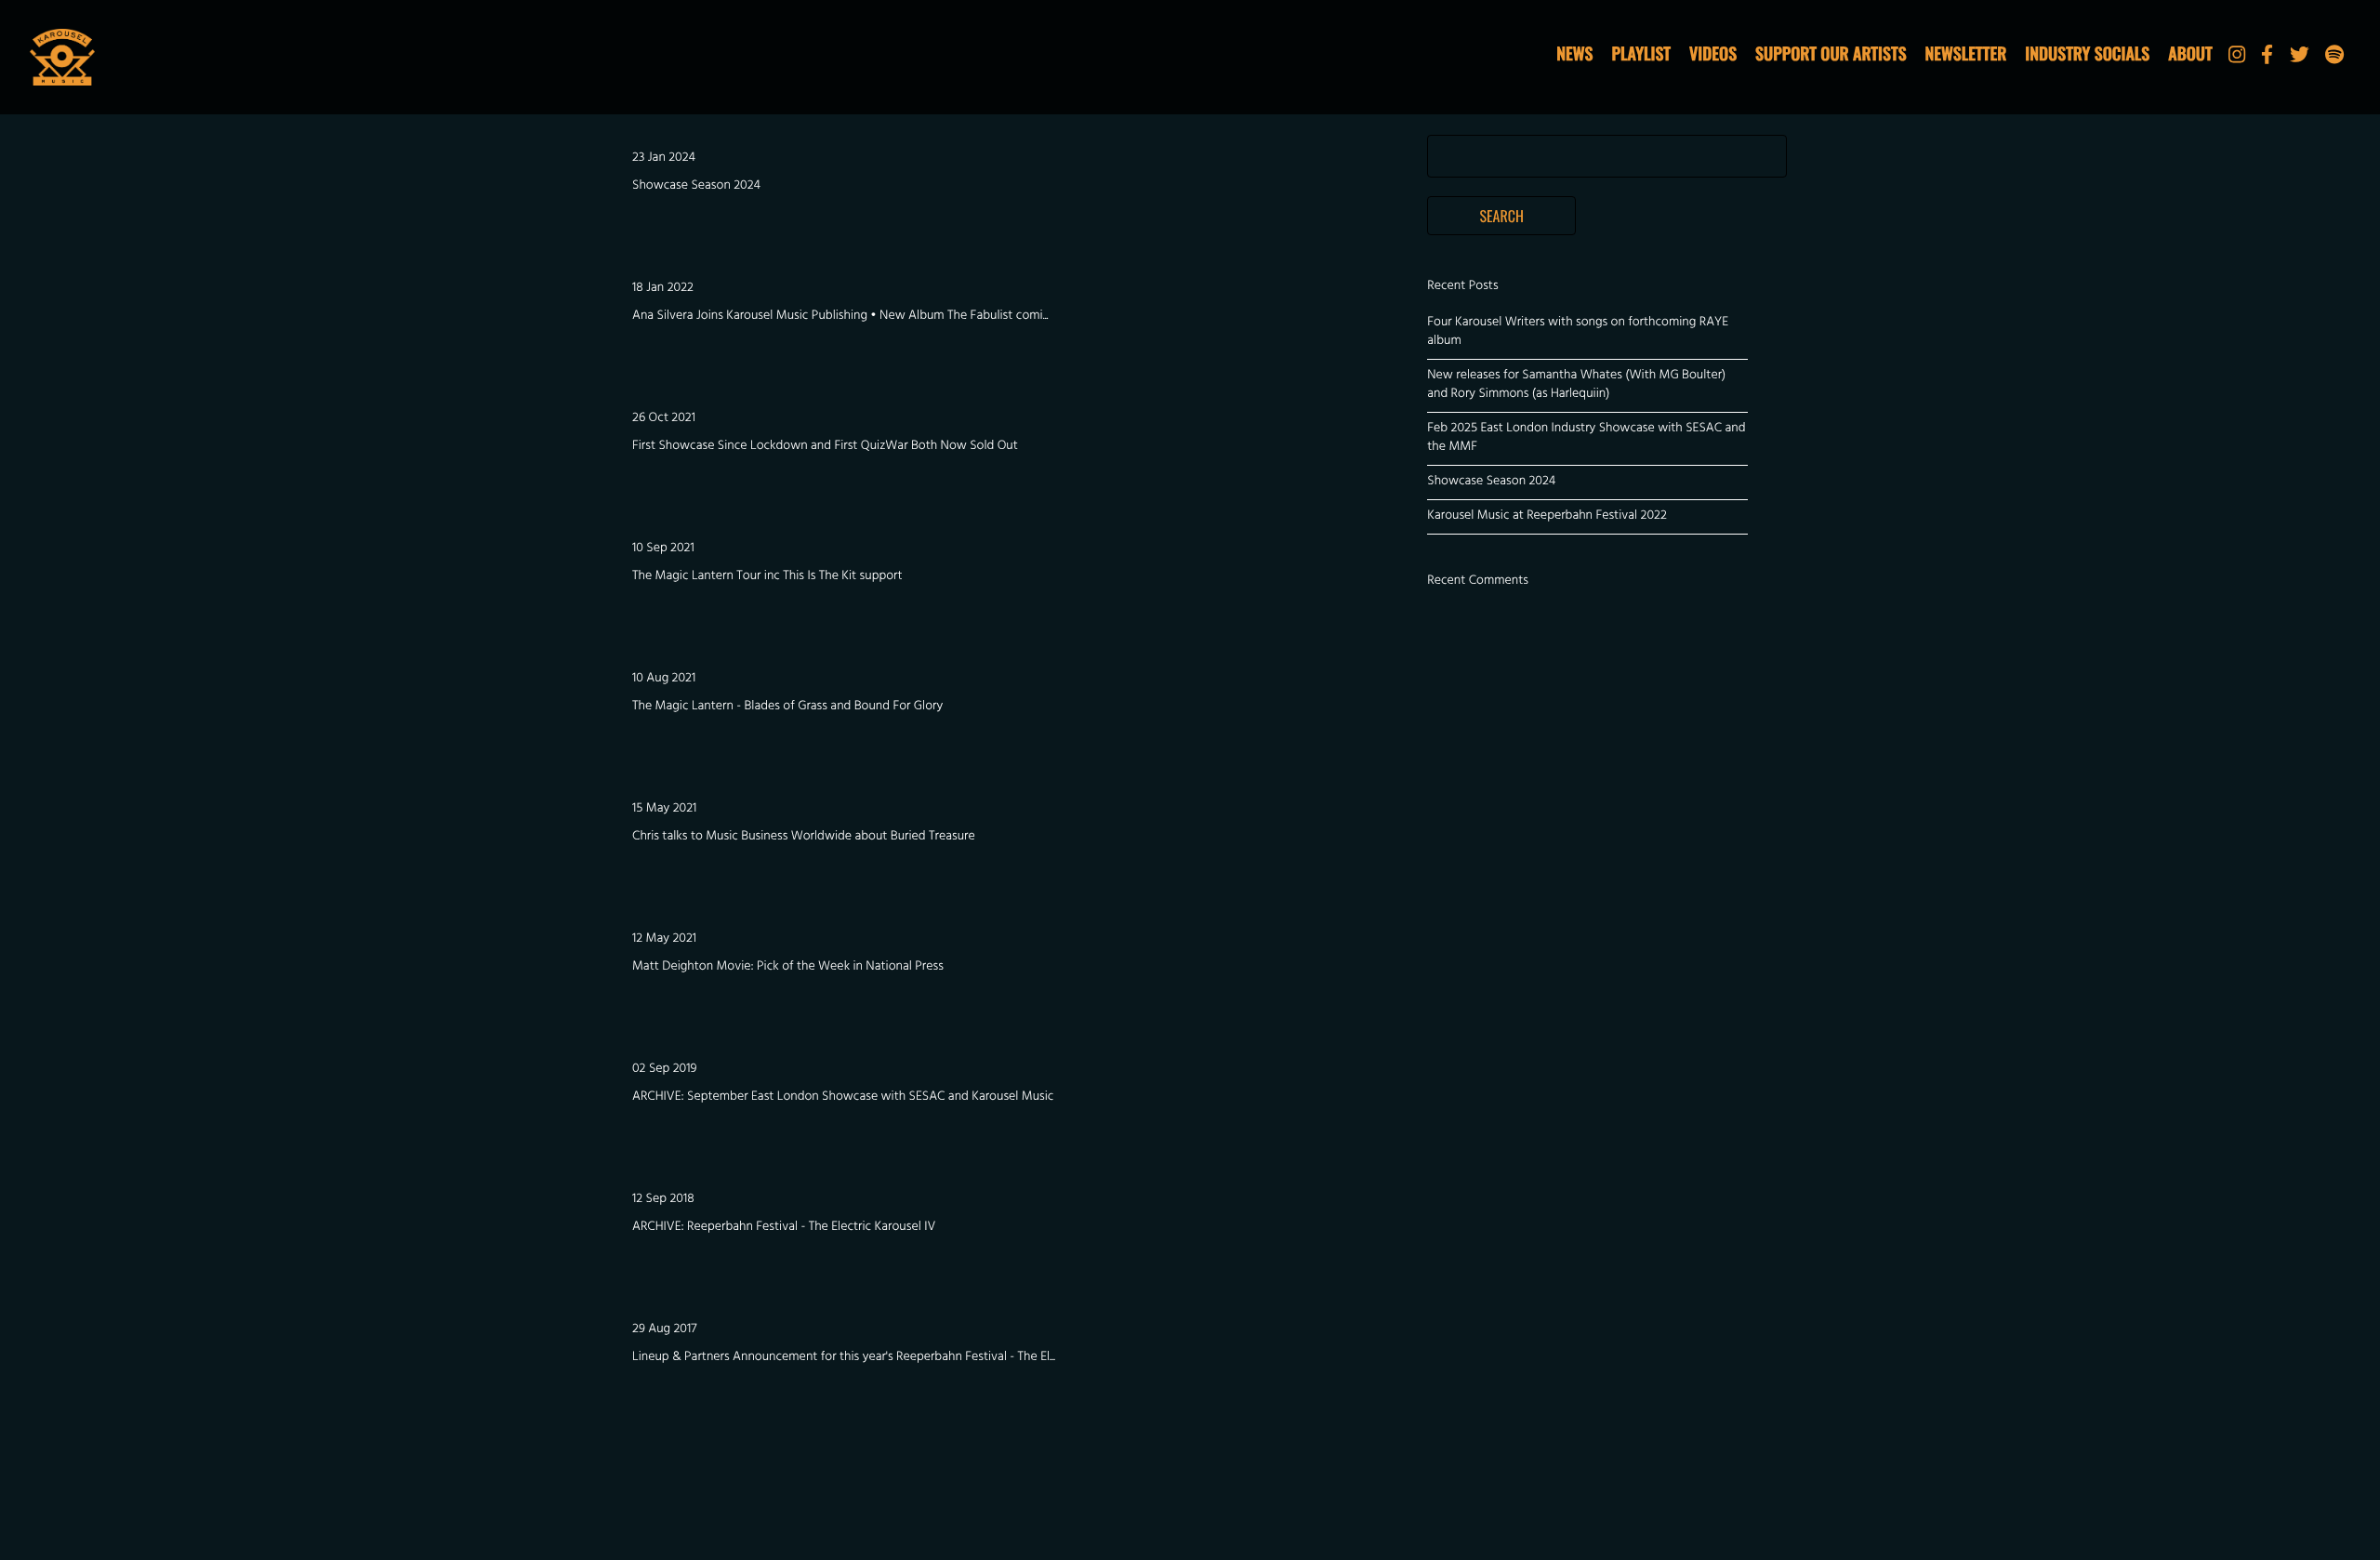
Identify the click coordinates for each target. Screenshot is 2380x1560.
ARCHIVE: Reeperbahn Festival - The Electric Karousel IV (784, 1228)
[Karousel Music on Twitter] (2300, 59)
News (1574, 54)
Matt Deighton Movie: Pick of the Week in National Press (788, 967)
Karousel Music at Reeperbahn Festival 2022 (1547, 516)
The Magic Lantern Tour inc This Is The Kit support (767, 577)
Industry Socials (2087, 54)
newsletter (1966, 54)
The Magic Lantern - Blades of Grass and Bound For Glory (787, 707)
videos (1713, 54)
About (2190, 54)
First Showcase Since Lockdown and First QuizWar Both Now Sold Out (825, 447)
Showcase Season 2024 (696, 186)
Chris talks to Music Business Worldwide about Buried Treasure (804, 837)
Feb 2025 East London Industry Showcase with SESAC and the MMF (1586, 438)
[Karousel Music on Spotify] (2334, 59)
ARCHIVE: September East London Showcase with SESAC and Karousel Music (843, 1097)
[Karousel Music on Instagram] (2237, 59)
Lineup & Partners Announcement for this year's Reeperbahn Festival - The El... (844, 1358)
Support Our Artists (1831, 54)
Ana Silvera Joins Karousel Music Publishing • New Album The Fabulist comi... (840, 317)
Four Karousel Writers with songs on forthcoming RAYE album (1578, 332)
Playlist (1641, 54)
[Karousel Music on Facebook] (2267, 59)
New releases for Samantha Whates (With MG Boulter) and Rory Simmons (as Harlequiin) (1576, 385)
